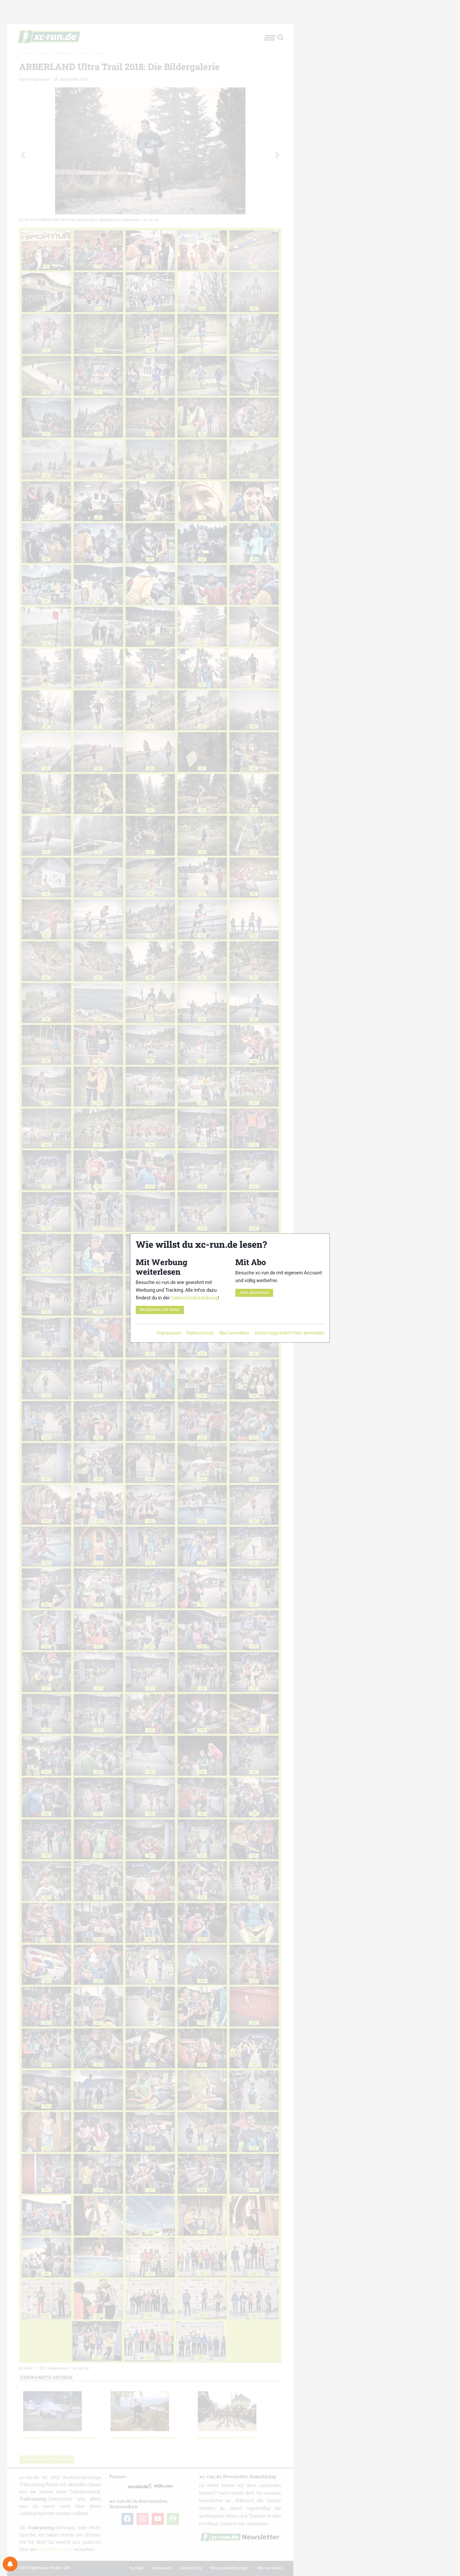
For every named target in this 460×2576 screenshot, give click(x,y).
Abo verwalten (234, 1333)
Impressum (169, 1333)
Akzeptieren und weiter (160, 1310)
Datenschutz (200, 1333)
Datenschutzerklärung (194, 1298)
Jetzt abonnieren (254, 1293)
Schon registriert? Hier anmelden (289, 1333)
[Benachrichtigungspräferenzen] (10, 2564)
